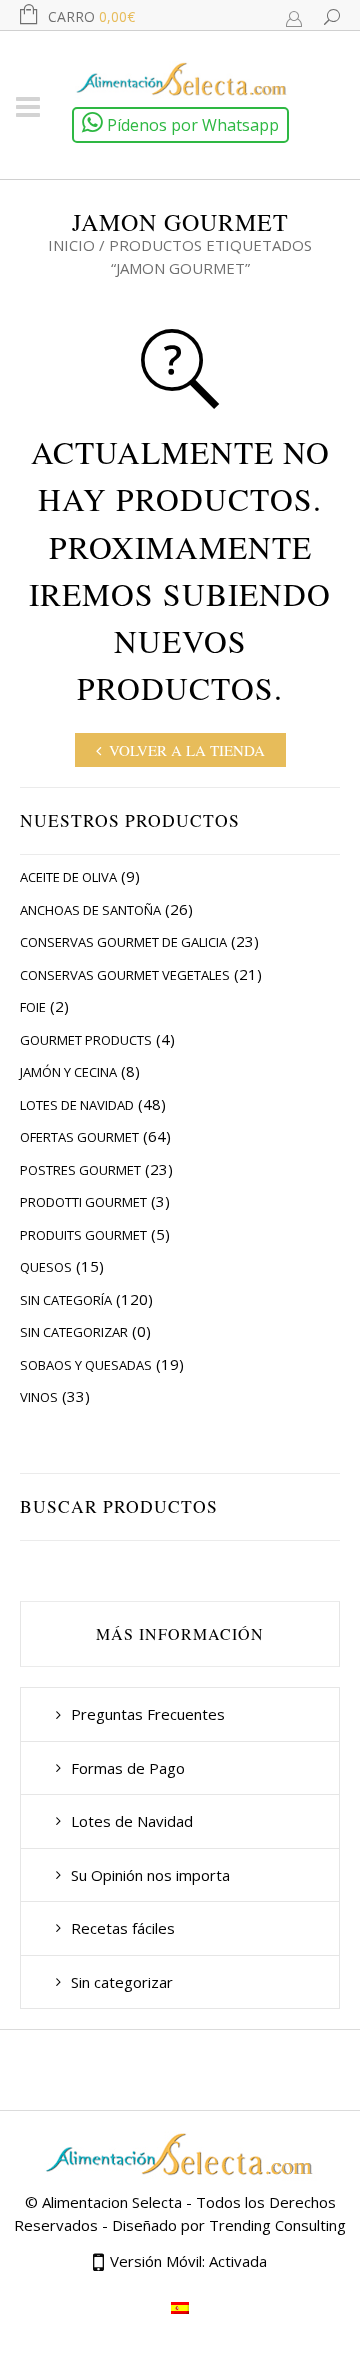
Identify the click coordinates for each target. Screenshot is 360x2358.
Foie (33, 1007)
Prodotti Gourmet (83, 1202)
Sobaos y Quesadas (86, 1365)
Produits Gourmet (83, 1235)
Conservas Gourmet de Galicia (123, 942)
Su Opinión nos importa (150, 1875)
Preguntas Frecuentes (148, 1714)
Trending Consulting (277, 2225)
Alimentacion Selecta (112, 2202)
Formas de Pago (128, 1768)
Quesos (46, 1267)
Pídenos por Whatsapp (191, 125)
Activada (238, 2261)
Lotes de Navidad (77, 1105)
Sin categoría (66, 1300)
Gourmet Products (86, 1040)
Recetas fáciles (123, 1928)
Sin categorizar (74, 1332)
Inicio (71, 245)
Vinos (39, 1397)
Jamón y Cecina (68, 1072)
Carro (91, 16)
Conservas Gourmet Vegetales (125, 975)
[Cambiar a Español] (180, 2307)
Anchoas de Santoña (90, 910)
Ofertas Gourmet (79, 1137)
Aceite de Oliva (68, 877)
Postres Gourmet (80, 1170)
